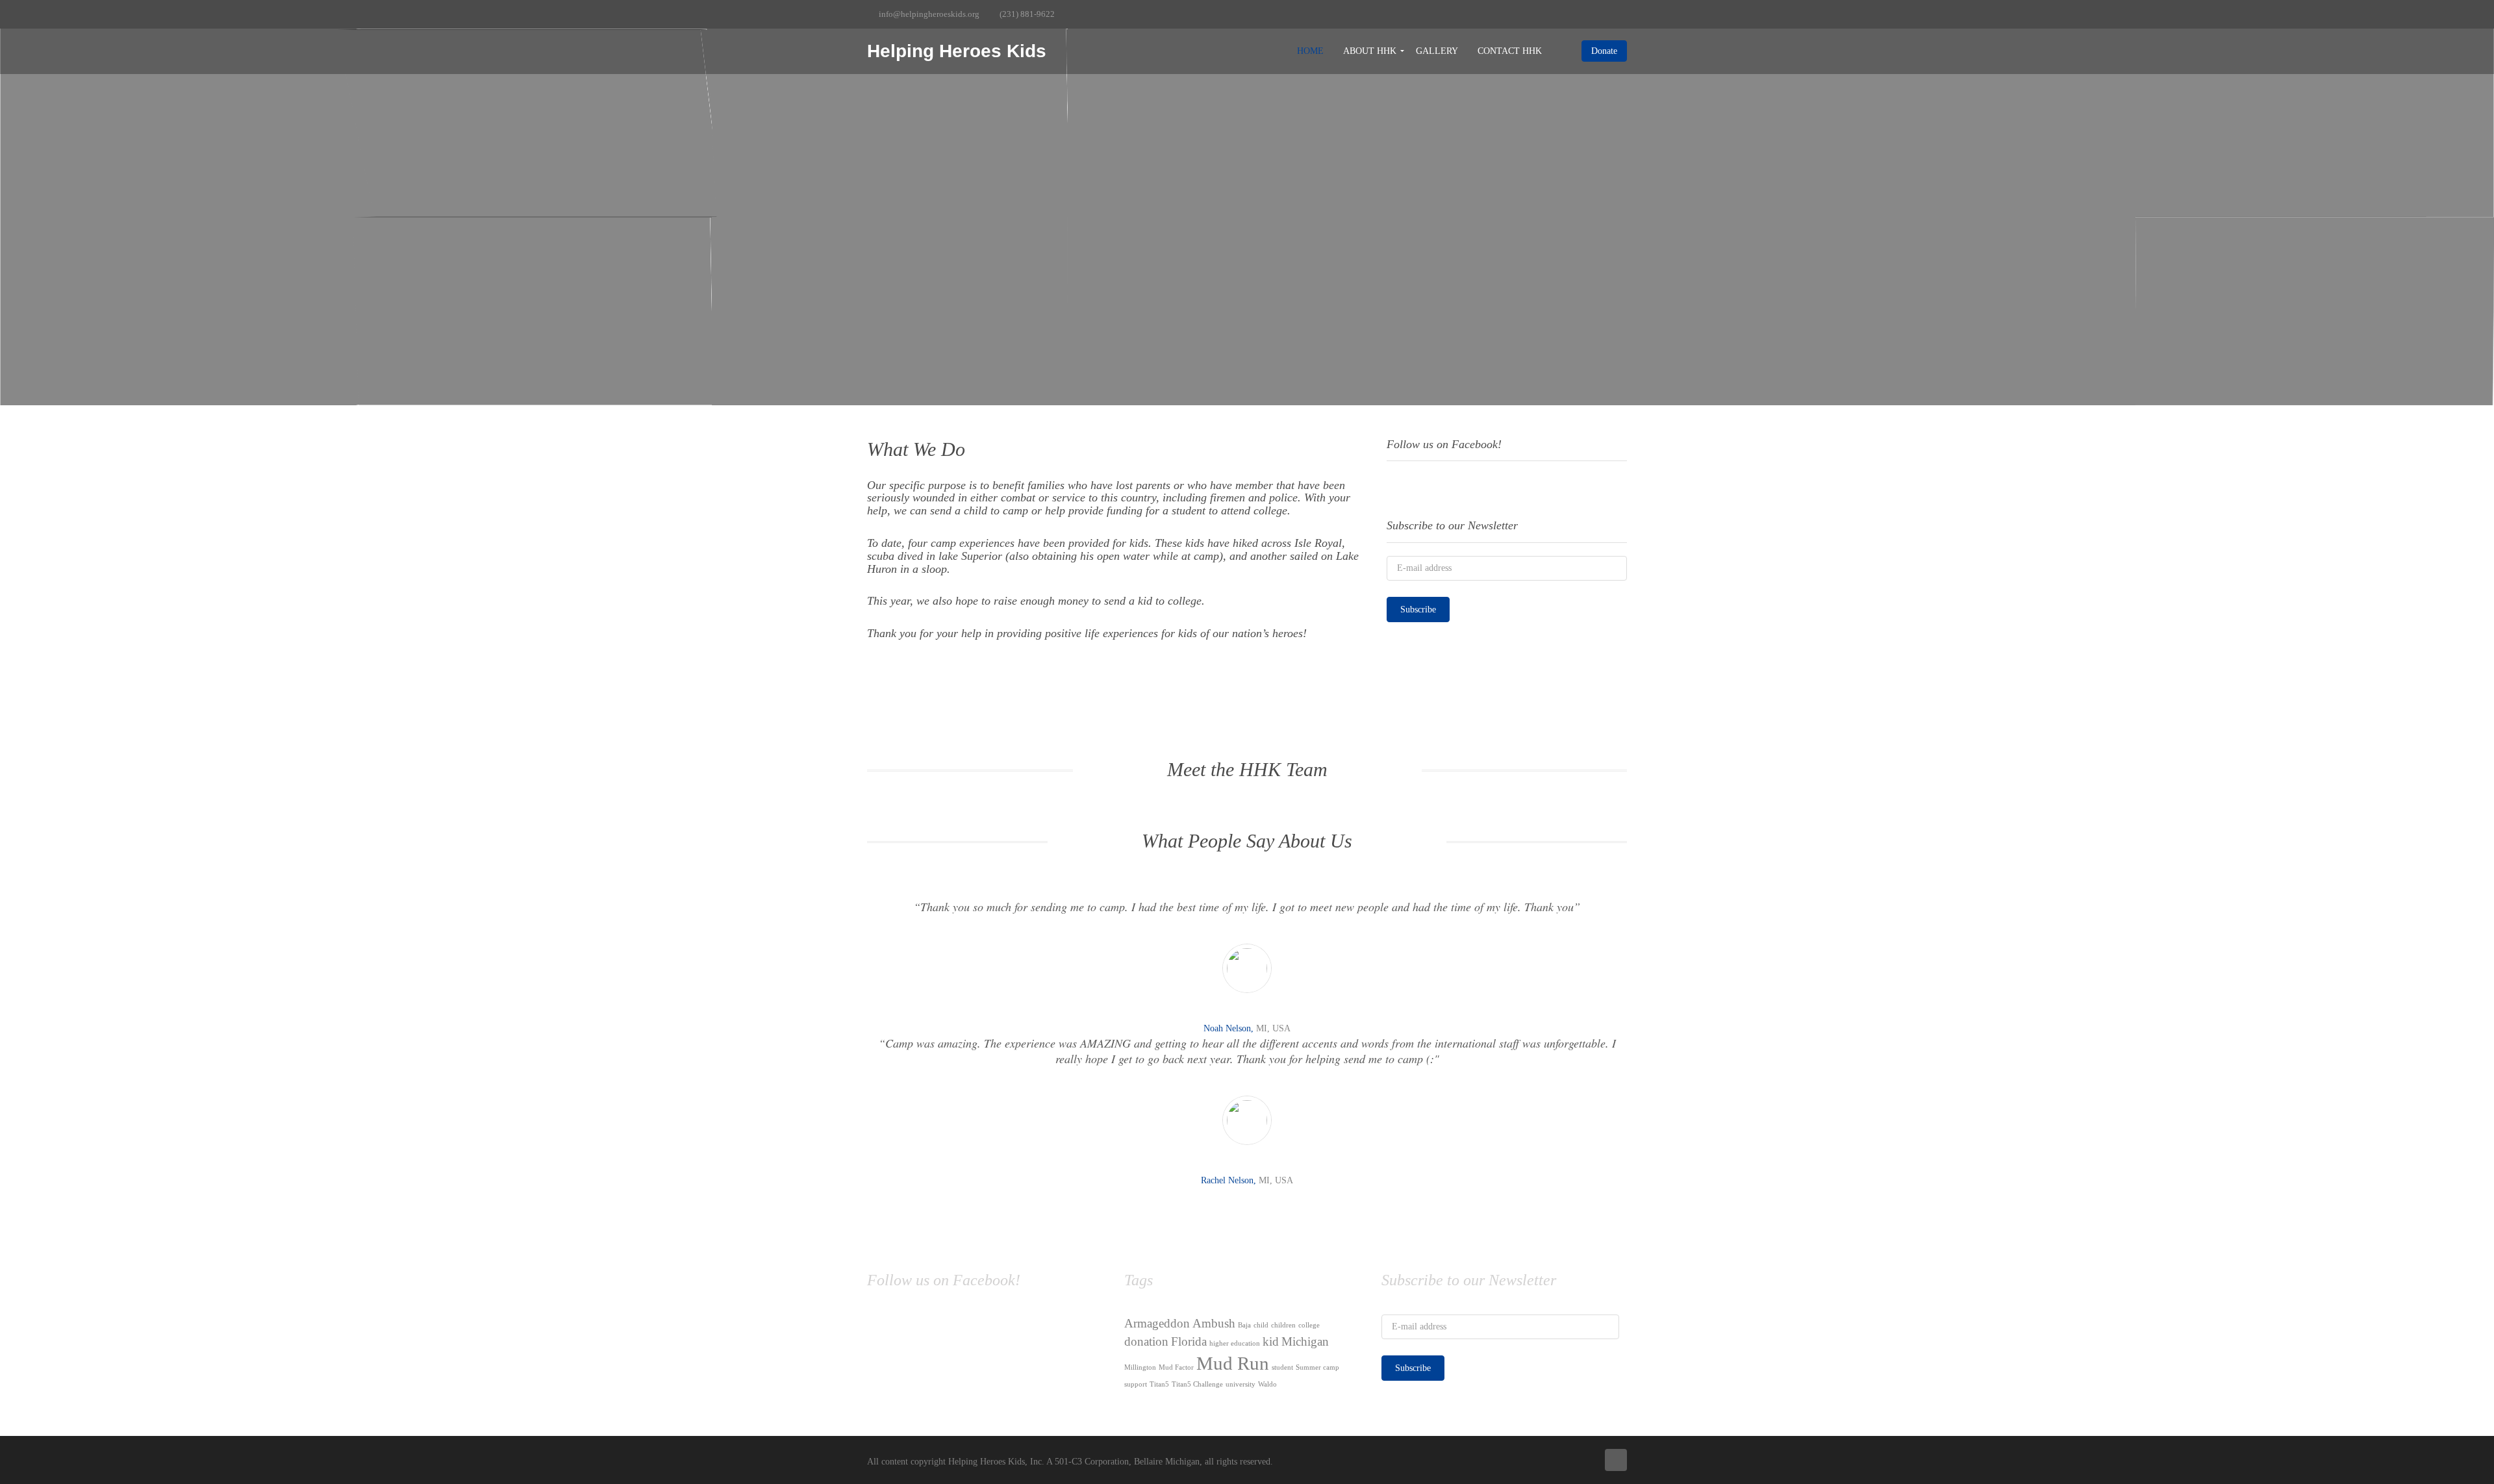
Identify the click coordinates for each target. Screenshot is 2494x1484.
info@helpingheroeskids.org (929, 14)
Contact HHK (1510, 51)
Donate (1604, 51)
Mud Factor (1176, 1367)
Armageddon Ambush (1180, 1323)
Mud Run (1233, 1363)
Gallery (1437, 51)
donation (1146, 1341)
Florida (1189, 1341)
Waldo (1267, 1384)
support (1136, 1384)
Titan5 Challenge (1197, 1384)
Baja (1244, 1325)
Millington (1140, 1367)
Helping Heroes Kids (957, 51)
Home (1310, 51)
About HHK (1370, 51)
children (1283, 1325)
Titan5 (1159, 1384)
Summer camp (1317, 1367)
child (1261, 1325)
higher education (1235, 1343)
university (1241, 1384)
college (1309, 1325)
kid (1271, 1341)
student (1282, 1367)
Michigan (1305, 1341)
